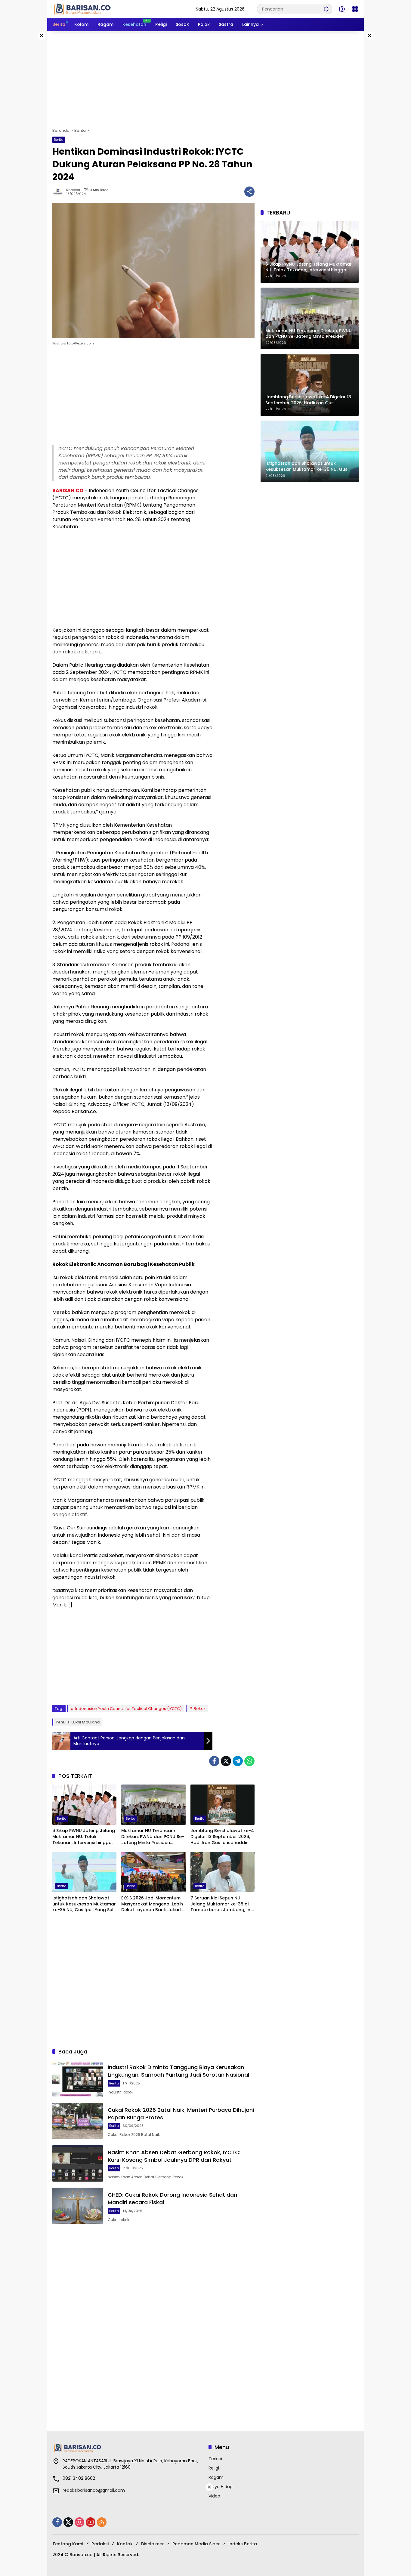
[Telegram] (238, 1761)
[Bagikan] (249, 192)
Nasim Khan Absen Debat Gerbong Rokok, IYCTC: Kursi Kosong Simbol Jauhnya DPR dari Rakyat (174, 2156)
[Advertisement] (205, 79)
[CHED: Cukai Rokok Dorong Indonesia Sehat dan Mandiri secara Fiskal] (78, 2206)
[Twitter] (226, 1761)
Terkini (215, 2459)
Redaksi (73, 190)
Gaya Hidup (221, 2487)
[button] (326, 9)
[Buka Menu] (355, 9)
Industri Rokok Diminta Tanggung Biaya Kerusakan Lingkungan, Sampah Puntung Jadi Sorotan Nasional (178, 2071)
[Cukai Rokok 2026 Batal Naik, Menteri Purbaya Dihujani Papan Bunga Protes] (78, 2121)
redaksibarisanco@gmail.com (94, 2490)
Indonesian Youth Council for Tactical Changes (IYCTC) (128, 1709)
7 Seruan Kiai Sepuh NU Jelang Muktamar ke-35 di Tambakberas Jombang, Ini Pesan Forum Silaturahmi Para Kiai (221, 1904)
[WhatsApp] (249, 1761)
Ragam (216, 2477)
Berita (59, 140)
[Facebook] (214, 1761)
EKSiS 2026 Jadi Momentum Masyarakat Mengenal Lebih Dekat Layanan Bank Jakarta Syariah (153, 1904)
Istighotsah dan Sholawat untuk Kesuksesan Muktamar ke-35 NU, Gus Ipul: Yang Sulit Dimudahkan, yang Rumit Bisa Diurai (84, 1904)
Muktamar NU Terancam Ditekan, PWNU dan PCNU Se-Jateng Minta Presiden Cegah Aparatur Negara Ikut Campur (153, 1837)
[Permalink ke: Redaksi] (59, 192)
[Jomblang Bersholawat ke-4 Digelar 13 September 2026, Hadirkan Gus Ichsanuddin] (222, 1805)
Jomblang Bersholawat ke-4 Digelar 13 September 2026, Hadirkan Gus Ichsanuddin (222, 1837)
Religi (214, 2468)
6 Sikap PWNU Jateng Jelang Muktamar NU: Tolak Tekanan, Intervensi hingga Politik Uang (84, 1837)
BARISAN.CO (68, 491)
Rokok (200, 1709)
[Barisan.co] (82, 9)
